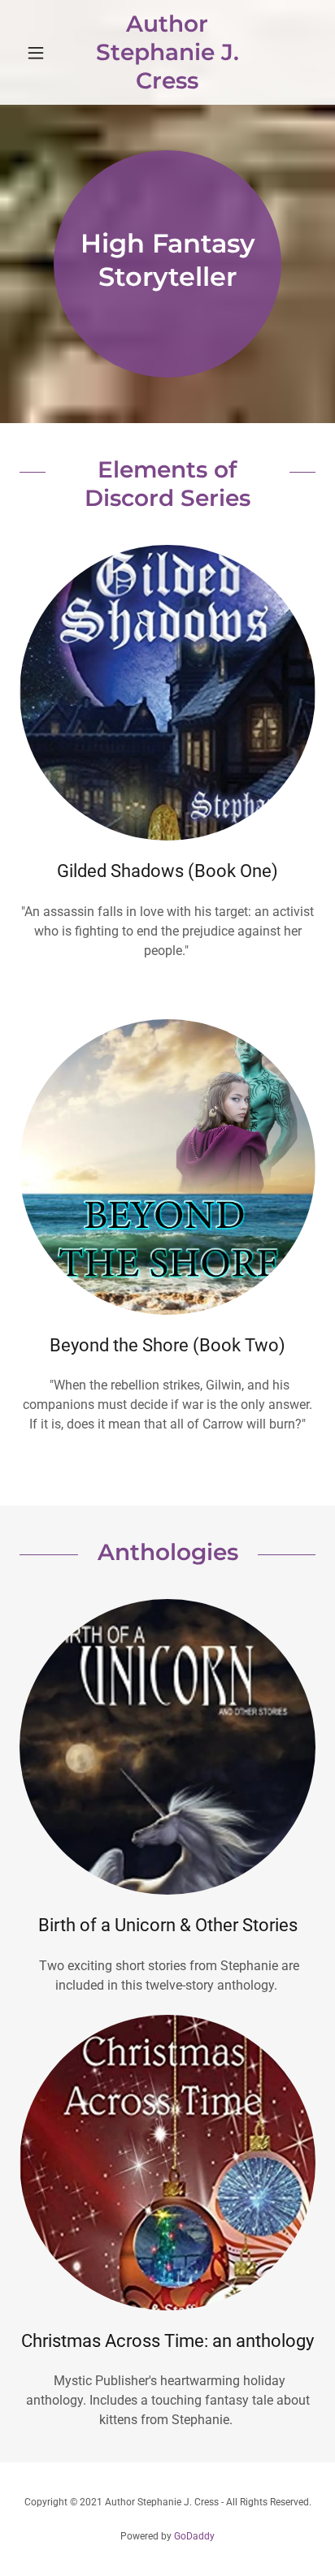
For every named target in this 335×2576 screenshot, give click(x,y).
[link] (168, 52)
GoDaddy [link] (194, 2536)
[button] (42, 53)
